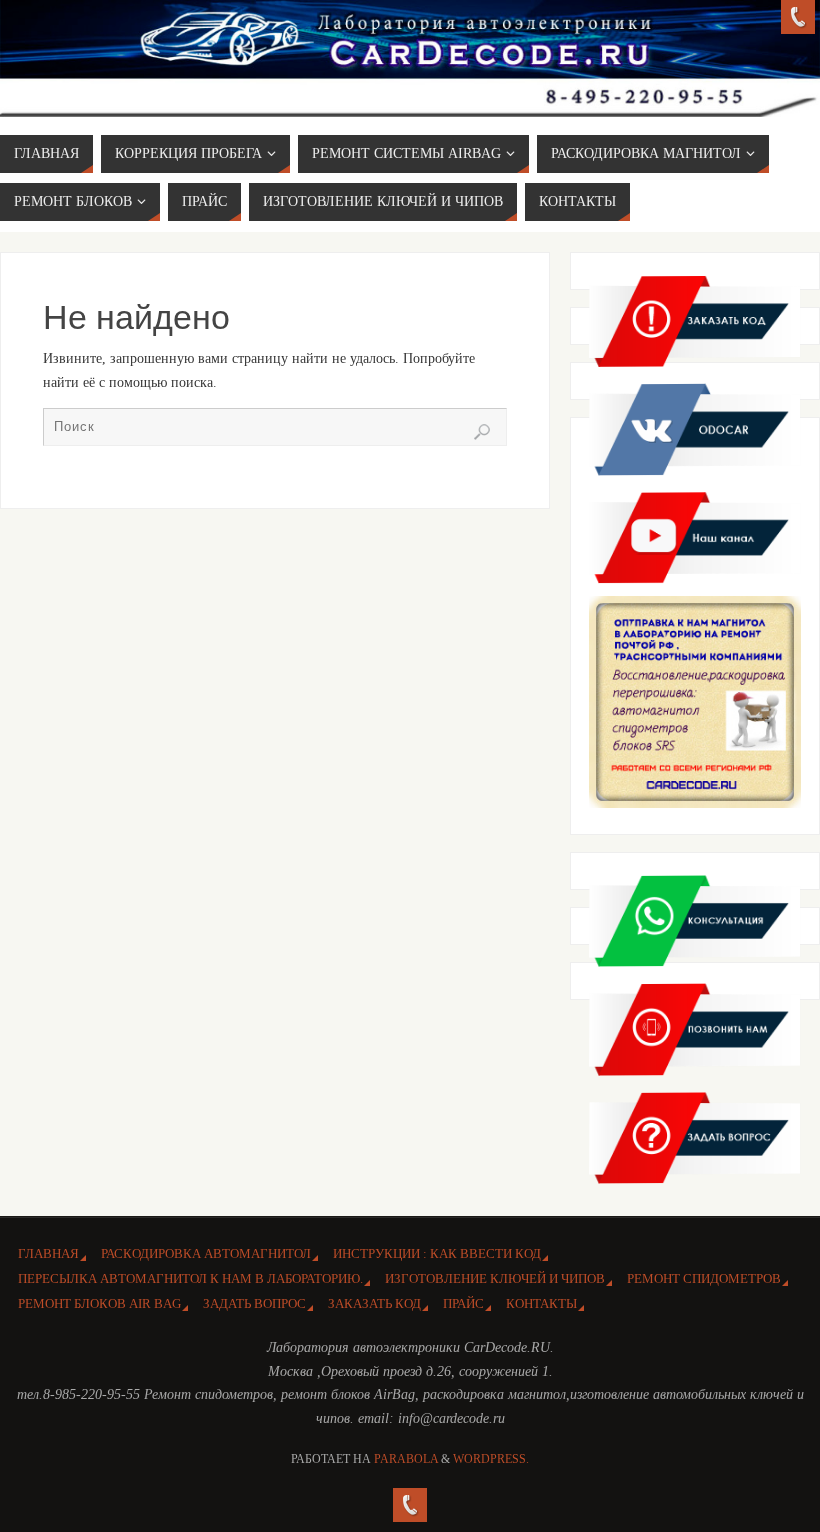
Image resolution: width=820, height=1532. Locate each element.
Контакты (541, 1304)
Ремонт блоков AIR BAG (99, 1304)
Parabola (406, 1459)
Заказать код (374, 1304)
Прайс (463, 1304)
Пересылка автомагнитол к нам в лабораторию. (190, 1279)
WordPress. (491, 1459)
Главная (48, 1254)
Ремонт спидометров (704, 1279)
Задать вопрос (254, 1304)
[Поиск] (482, 432)
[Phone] (798, 17)
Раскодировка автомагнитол (206, 1254)
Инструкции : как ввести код (437, 1254)
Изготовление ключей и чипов (495, 1279)
